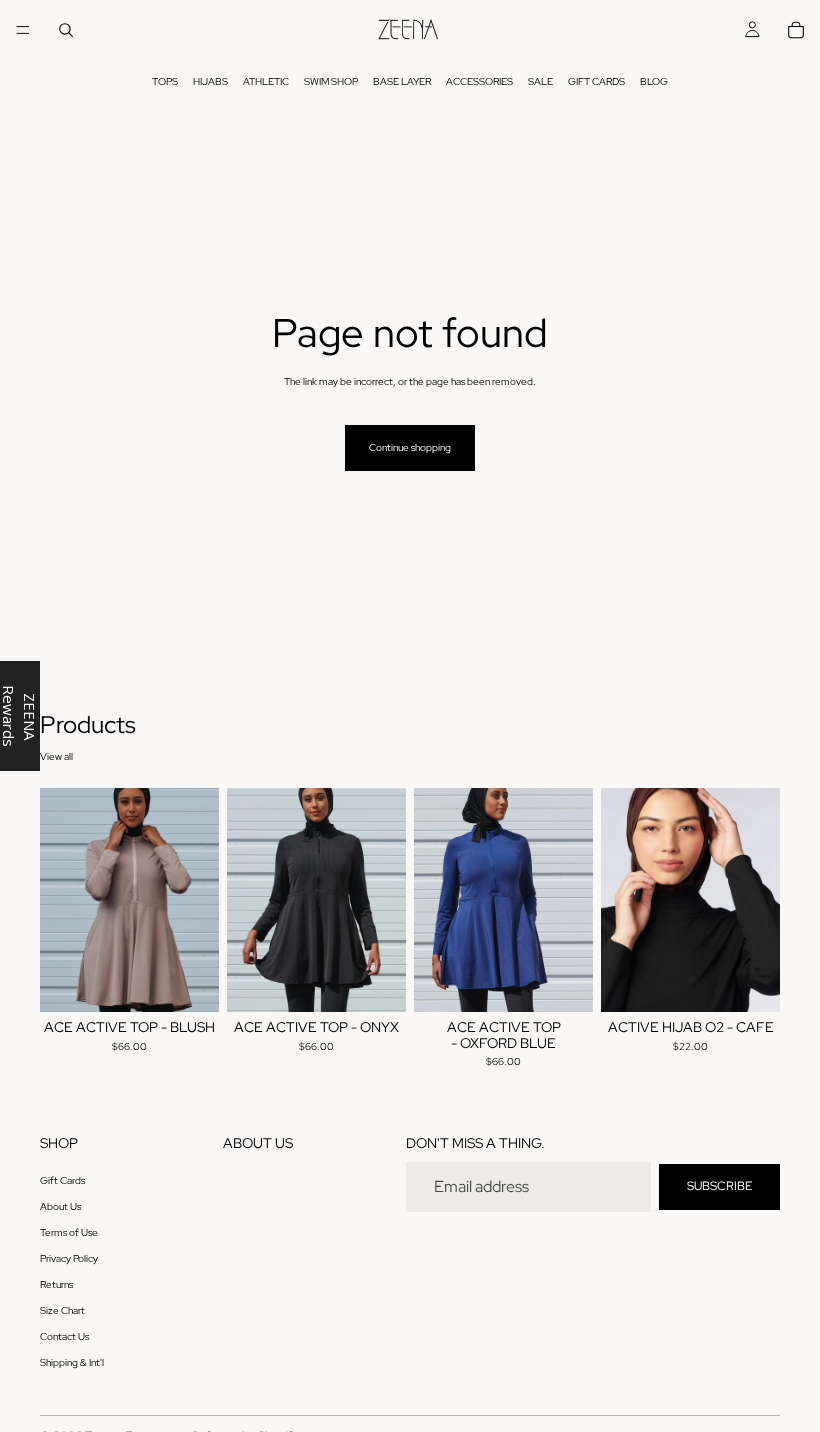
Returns (56, 1285)
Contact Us (64, 1337)
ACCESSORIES (479, 81)
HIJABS (210, 81)
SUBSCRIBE (719, 1187)
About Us (60, 1207)
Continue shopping (410, 447)
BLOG (654, 81)
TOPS (165, 81)
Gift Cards (62, 1181)
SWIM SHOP (331, 81)
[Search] (66, 30)
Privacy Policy (69, 1259)
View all (56, 756)
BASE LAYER (402, 81)
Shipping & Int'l (72, 1363)
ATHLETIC (266, 81)
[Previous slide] (62, 900)
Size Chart (62, 1311)
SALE (540, 81)
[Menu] (23, 30)
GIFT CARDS (596, 81)
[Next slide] (197, 900)
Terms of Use (69, 1233)
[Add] (749, 981)
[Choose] (188, 981)
